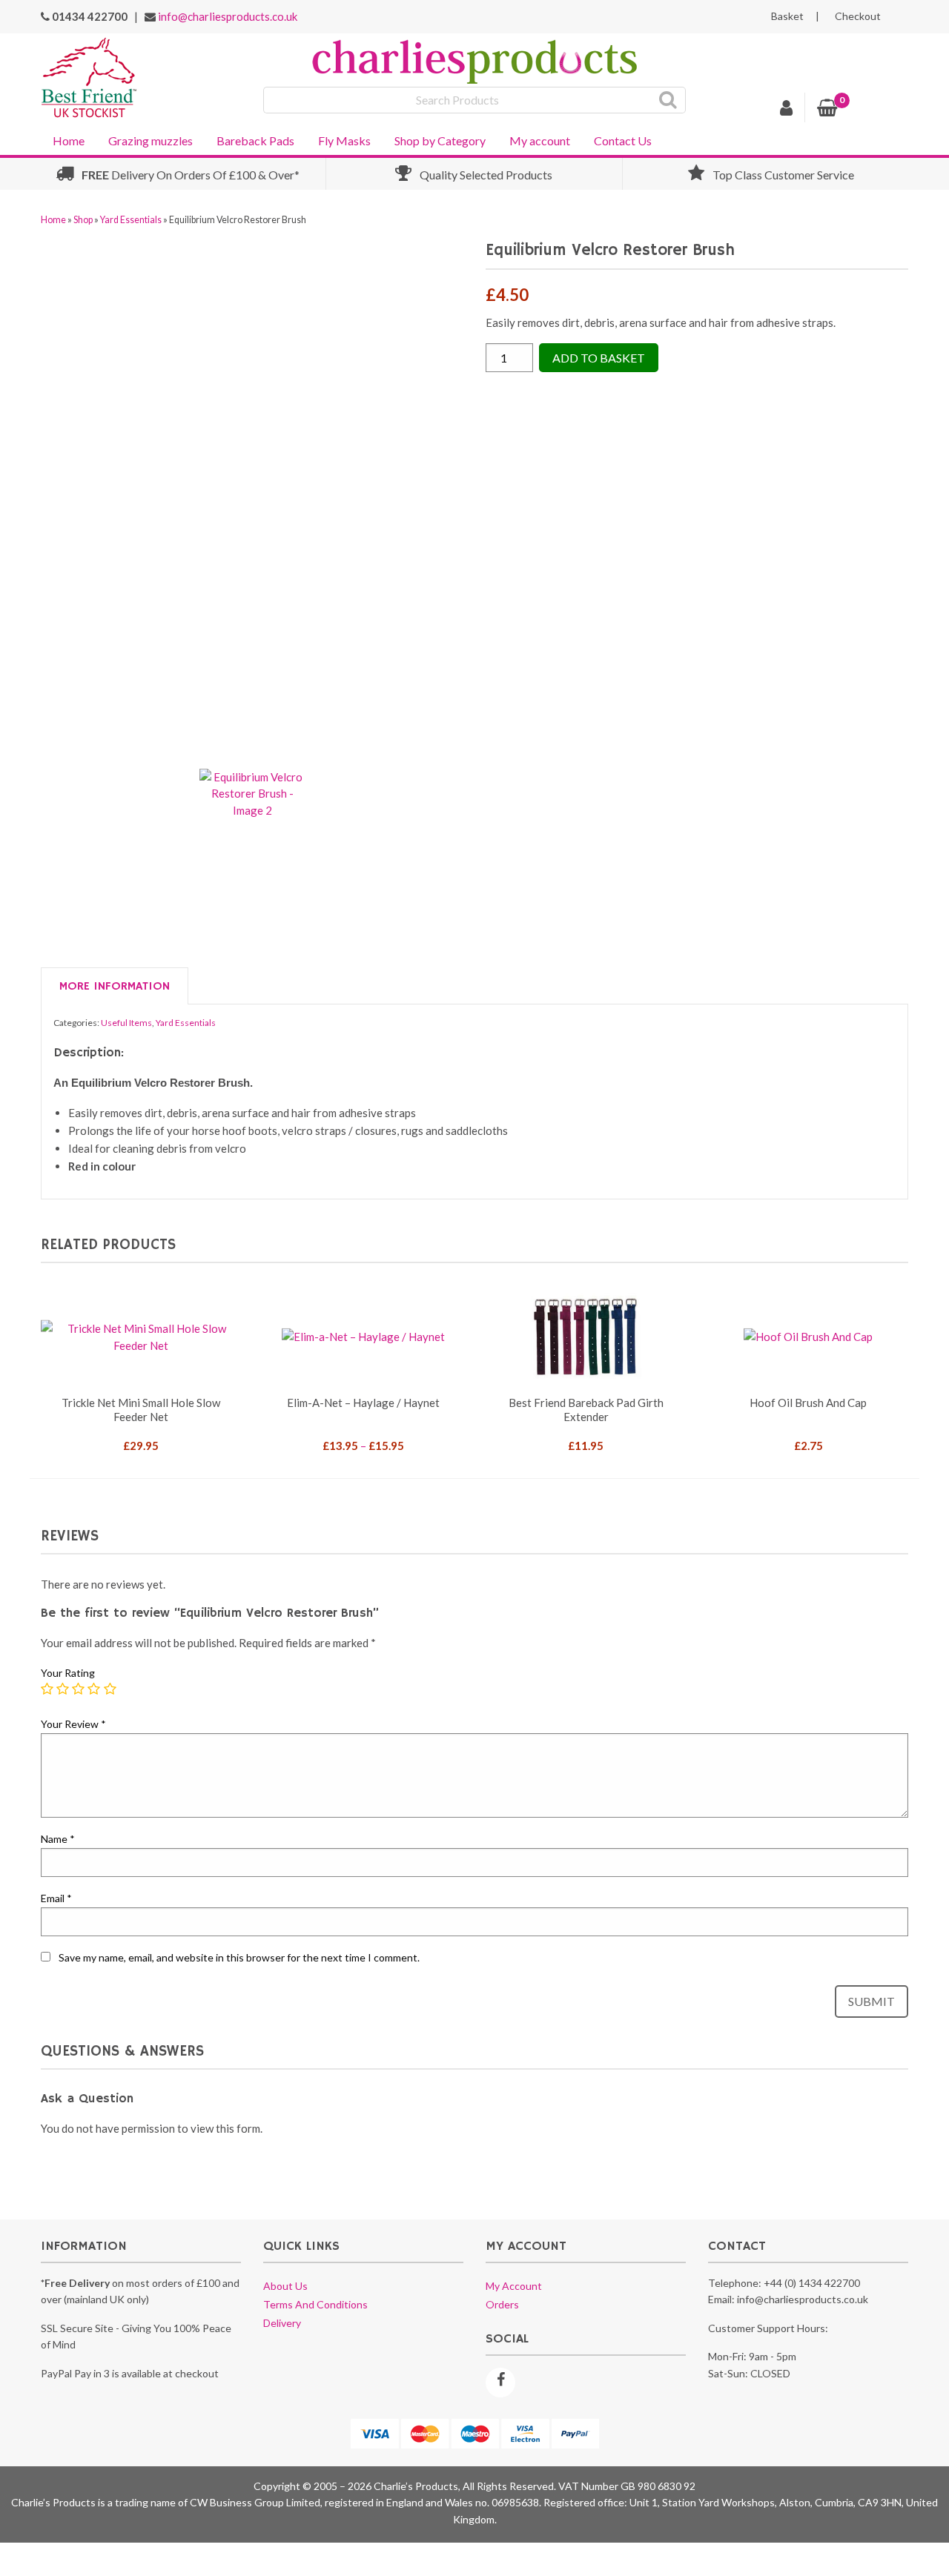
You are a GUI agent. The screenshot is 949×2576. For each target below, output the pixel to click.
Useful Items (126, 1023)
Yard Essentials (131, 220)
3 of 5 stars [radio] (79, 1689)
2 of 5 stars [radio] (63, 1689)
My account (540, 140)
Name (58, 1839)
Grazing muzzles (151, 140)
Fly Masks (344, 140)
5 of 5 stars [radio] (110, 1689)
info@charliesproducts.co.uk (228, 16)
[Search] (668, 100)
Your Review (73, 1724)
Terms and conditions (315, 2304)
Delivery (282, 2323)
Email (56, 1898)
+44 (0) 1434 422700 (812, 2283)
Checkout (858, 16)
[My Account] (787, 110)
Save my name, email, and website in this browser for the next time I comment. (239, 1957)
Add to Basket (599, 358)
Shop (83, 220)
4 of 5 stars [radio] (94, 1689)
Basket (787, 16)
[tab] (115, 987)
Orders (502, 2304)
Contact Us (623, 140)
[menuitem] (69, 139)
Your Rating (68, 1673)
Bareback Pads (255, 140)
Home (69, 140)
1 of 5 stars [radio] (47, 1689)
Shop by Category (440, 140)
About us (285, 2286)
